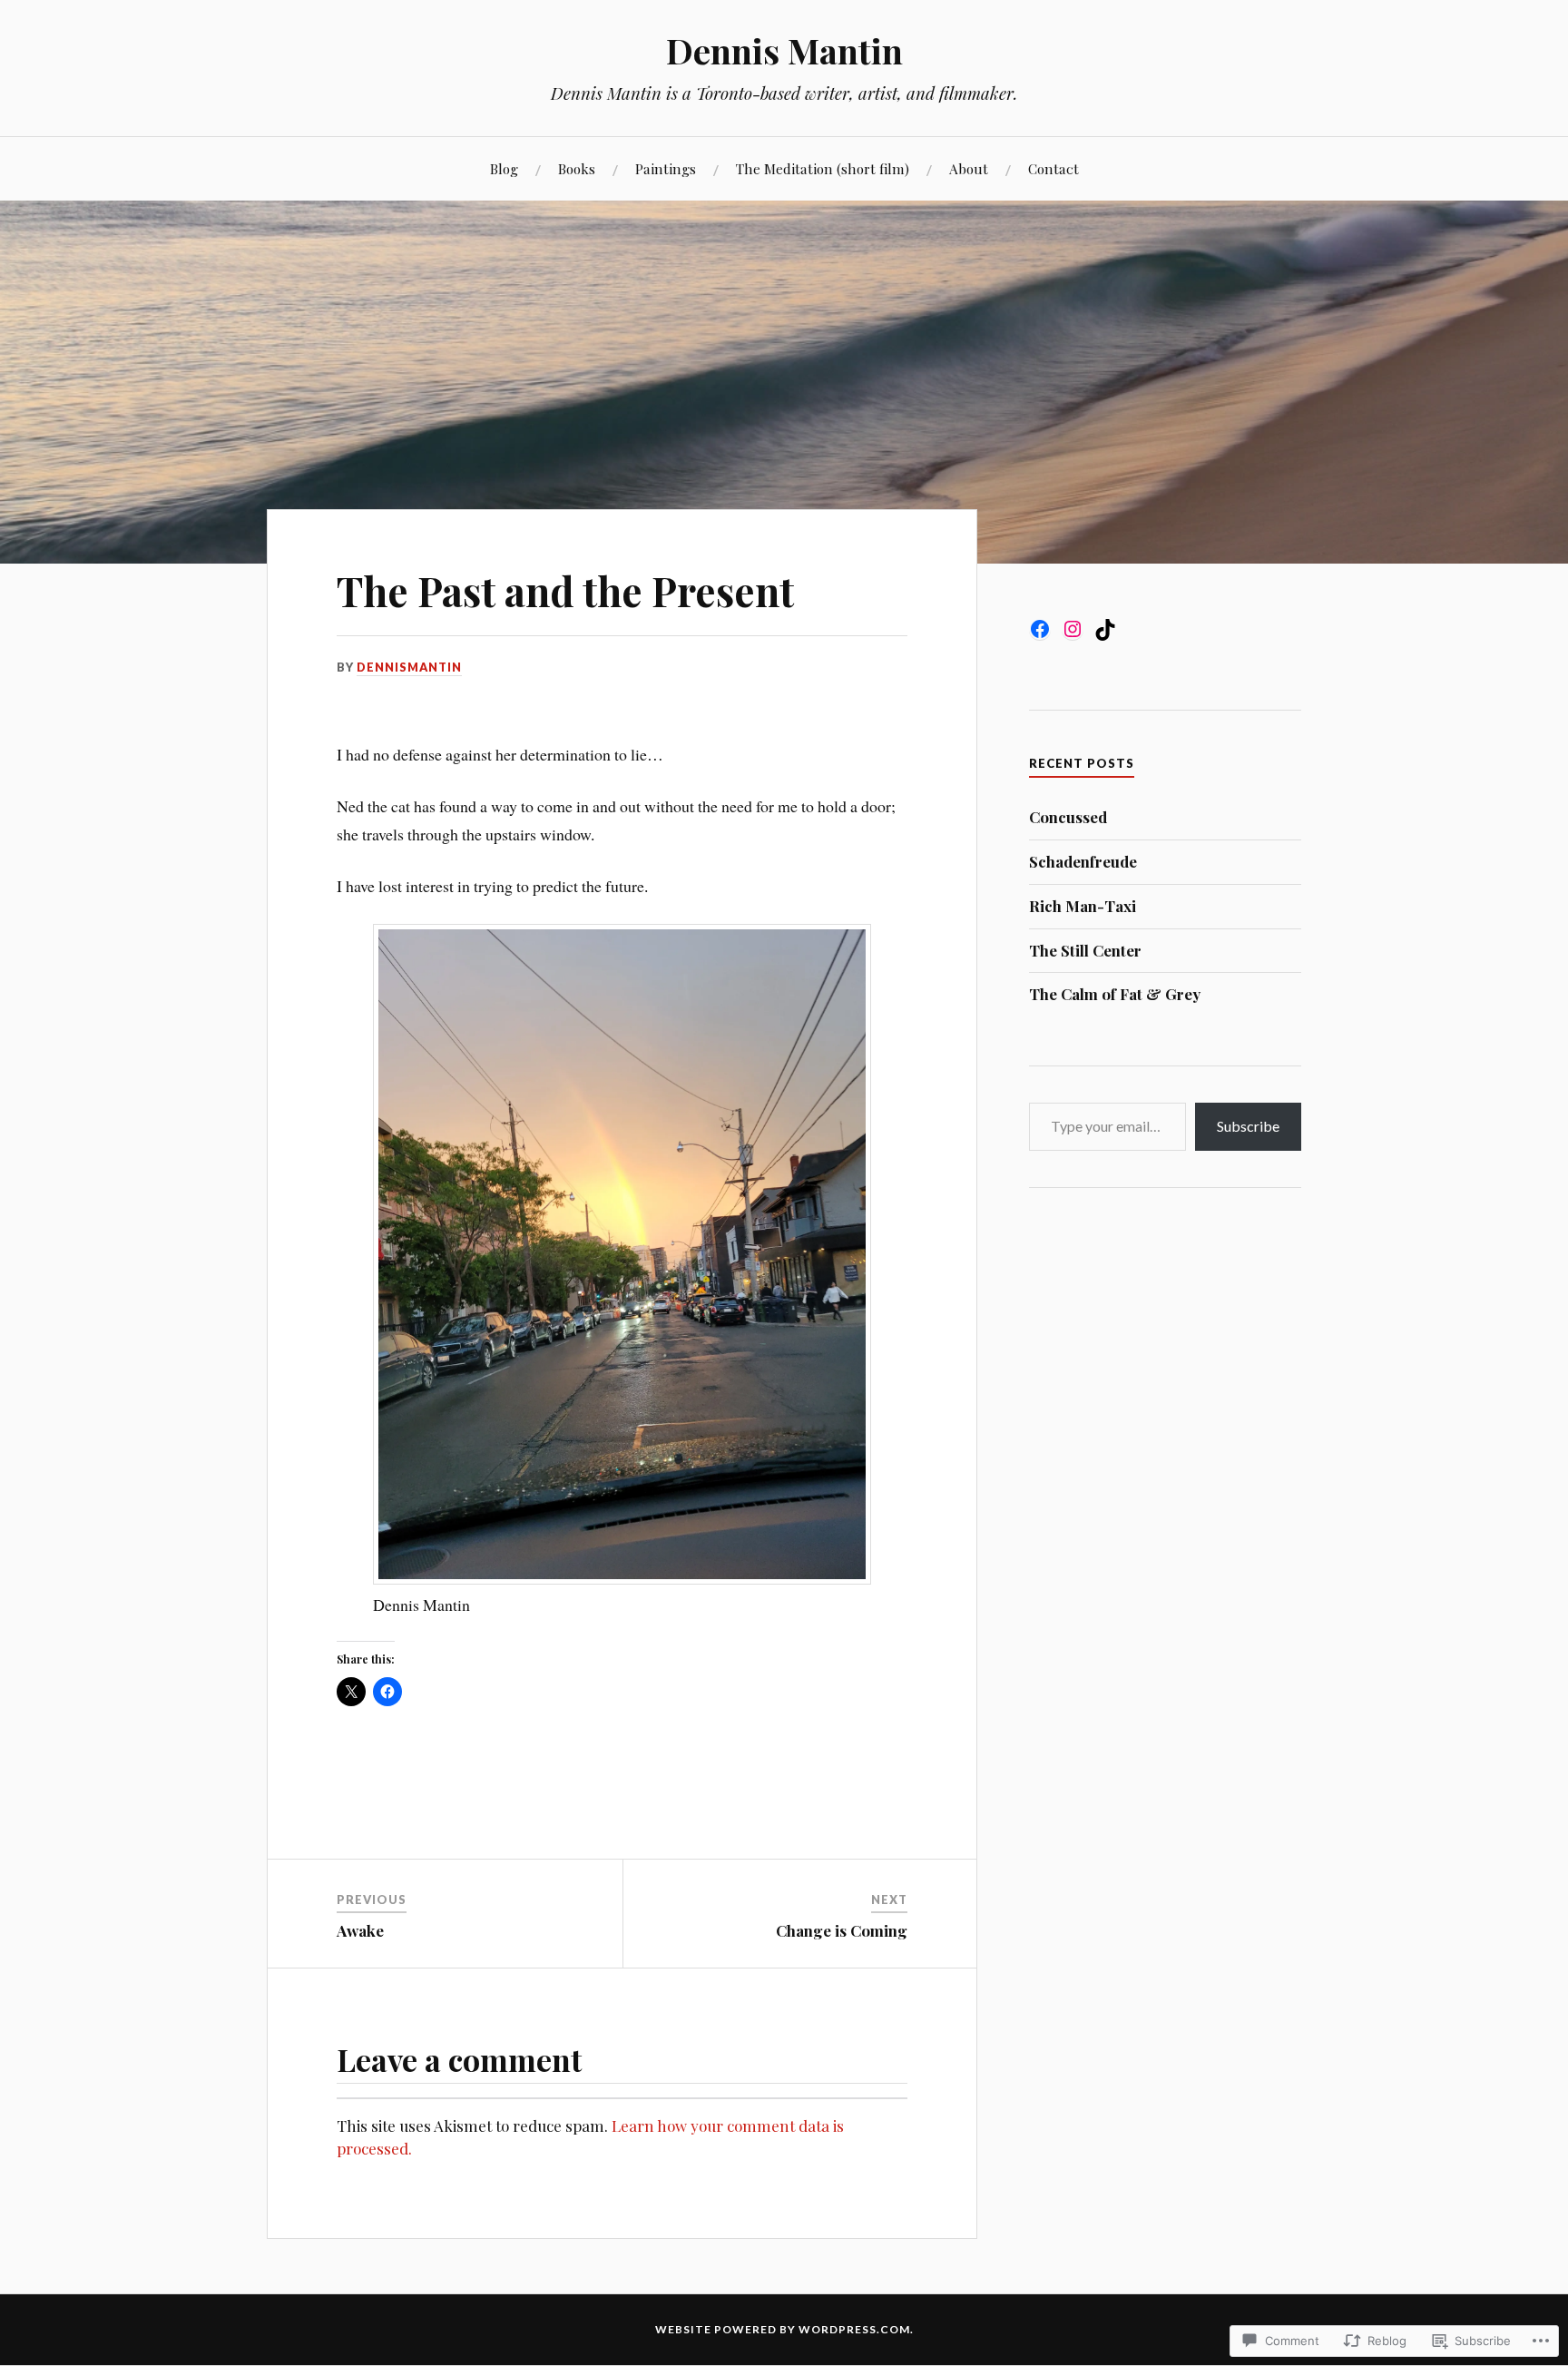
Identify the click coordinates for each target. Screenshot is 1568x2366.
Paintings (666, 168)
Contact (1053, 168)
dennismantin (409, 667)
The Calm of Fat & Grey (1115, 994)
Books (577, 168)
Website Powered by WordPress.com (783, 2329)
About (969, 168)
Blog (504, 168)
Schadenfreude (1083, 861)
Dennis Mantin (784, 50)
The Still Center (1085, 950)
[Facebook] (1040, 629)
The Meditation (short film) (823, 168)
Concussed (1068, 817)
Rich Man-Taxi (1083, 906)
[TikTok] (1105, 630)
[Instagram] (1073, 629)
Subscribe (1248, 1126)
